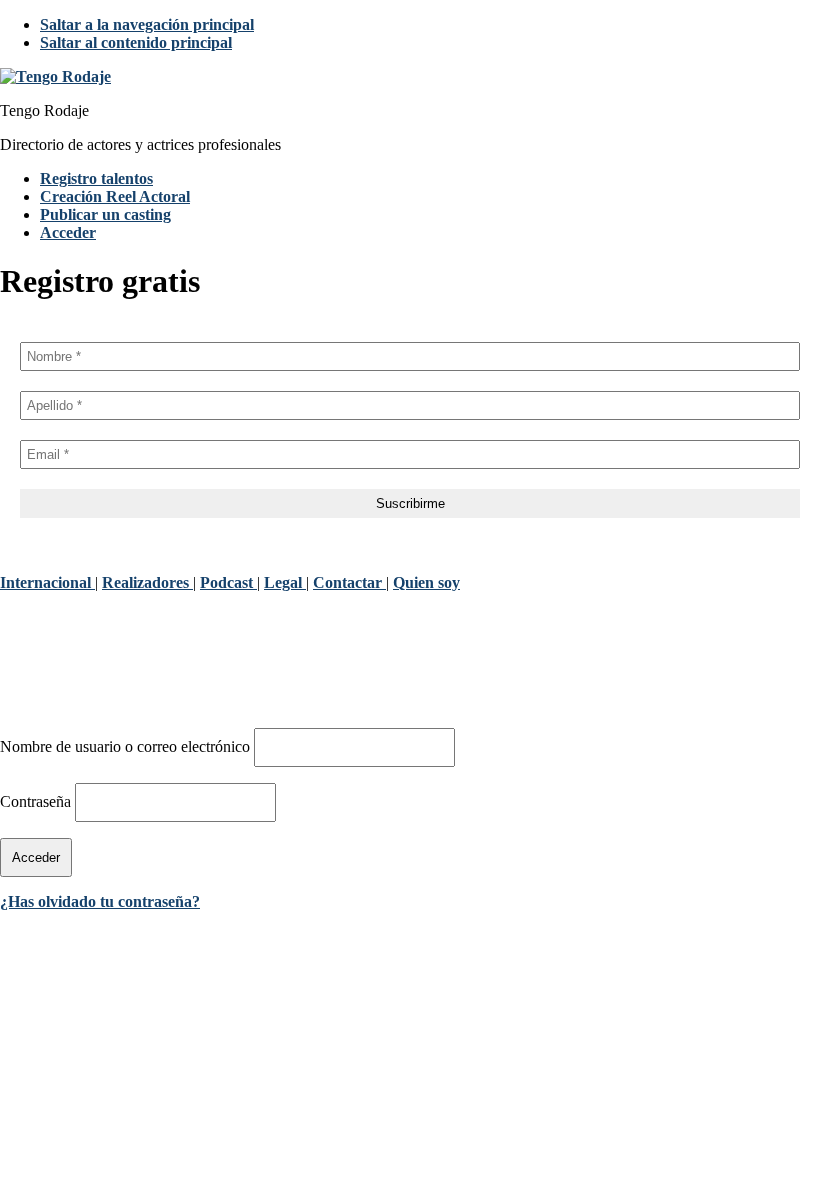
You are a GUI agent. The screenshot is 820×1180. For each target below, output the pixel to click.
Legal (285, 582)
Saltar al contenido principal (136, 42)
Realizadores (147, 582)
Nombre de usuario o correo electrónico (125, 746)
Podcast (228, 582)
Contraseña (35, 801)
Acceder (68, 232)
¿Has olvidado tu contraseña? (100, 901)
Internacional (47, 582)
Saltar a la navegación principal (147, 24)
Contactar (349, 582)
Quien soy (426, 582)
